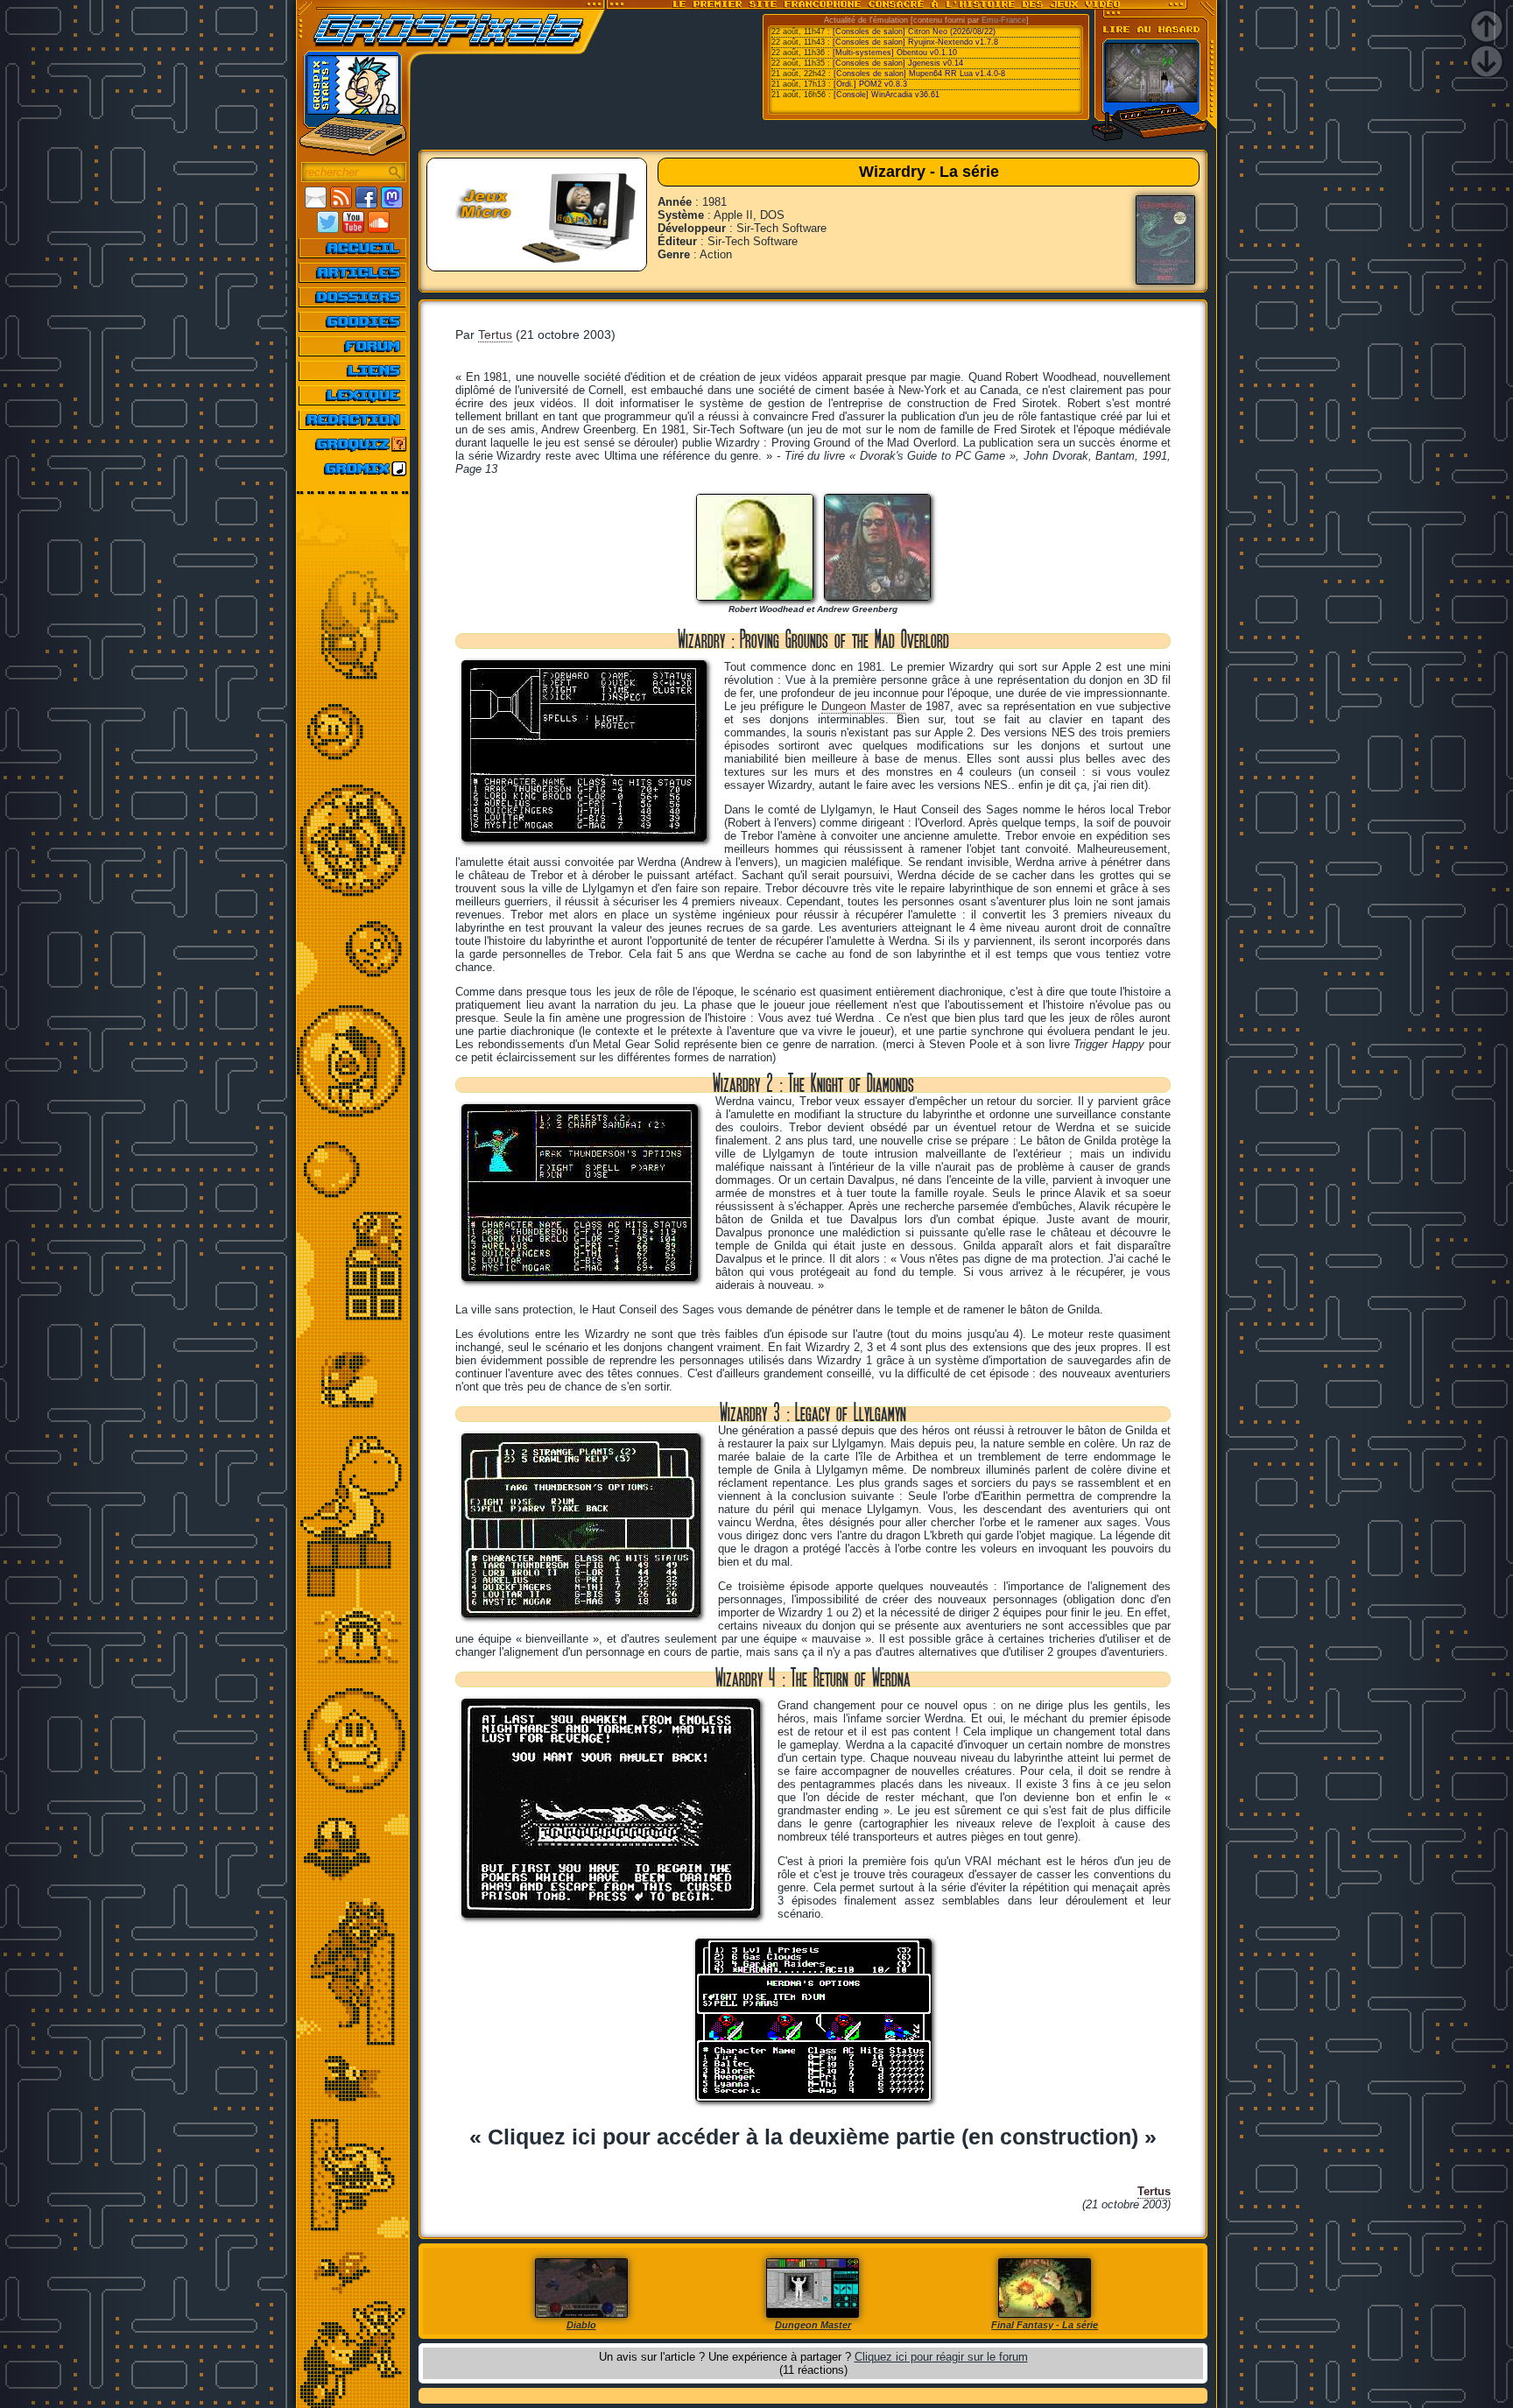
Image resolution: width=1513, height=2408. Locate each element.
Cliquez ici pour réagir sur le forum (941, 2357)
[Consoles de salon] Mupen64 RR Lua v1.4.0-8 (919, 74)
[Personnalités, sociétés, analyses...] (353, 297)
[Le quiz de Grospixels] (353, 444)
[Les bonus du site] (353, 321)
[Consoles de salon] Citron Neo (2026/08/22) (914, 32)
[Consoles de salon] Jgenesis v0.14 (898, 63)
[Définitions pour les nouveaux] (353, 395)
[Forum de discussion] (353, 346)
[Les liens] (353, 370)
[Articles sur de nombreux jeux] (353, 272)
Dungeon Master (863, 706)
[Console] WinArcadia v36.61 (887, 95)
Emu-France (1004, 20)
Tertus (495, 334)
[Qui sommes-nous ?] (353, 419)
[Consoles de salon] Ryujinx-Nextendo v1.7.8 (915, 42)
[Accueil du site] (353, 248)
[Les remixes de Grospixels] (353, 468)
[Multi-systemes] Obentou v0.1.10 (895, 53)
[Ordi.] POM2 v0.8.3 (870, 84)
